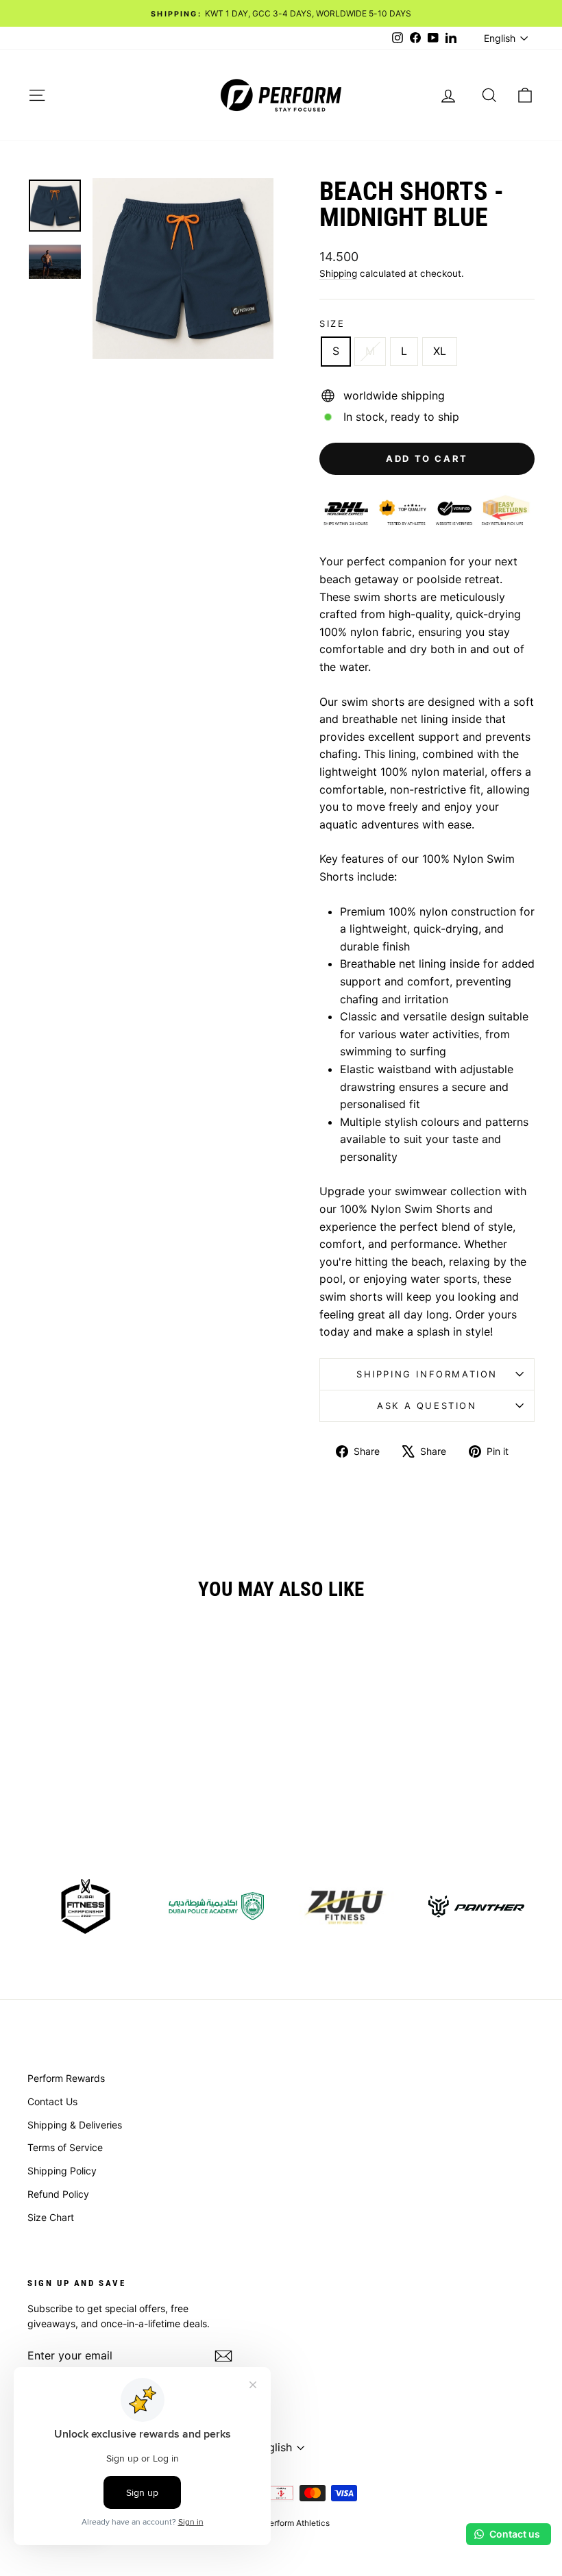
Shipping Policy (62, 2171)
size (332, 323)
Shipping (338, 273)
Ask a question (427, 1406)
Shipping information (427, 1374)
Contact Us (52, 2101)
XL (440, 351)
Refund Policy (58, 2194)
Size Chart (51, 2217)
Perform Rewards (66, 2078)
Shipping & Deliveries (75, 2125)
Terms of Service (65, 2147)
